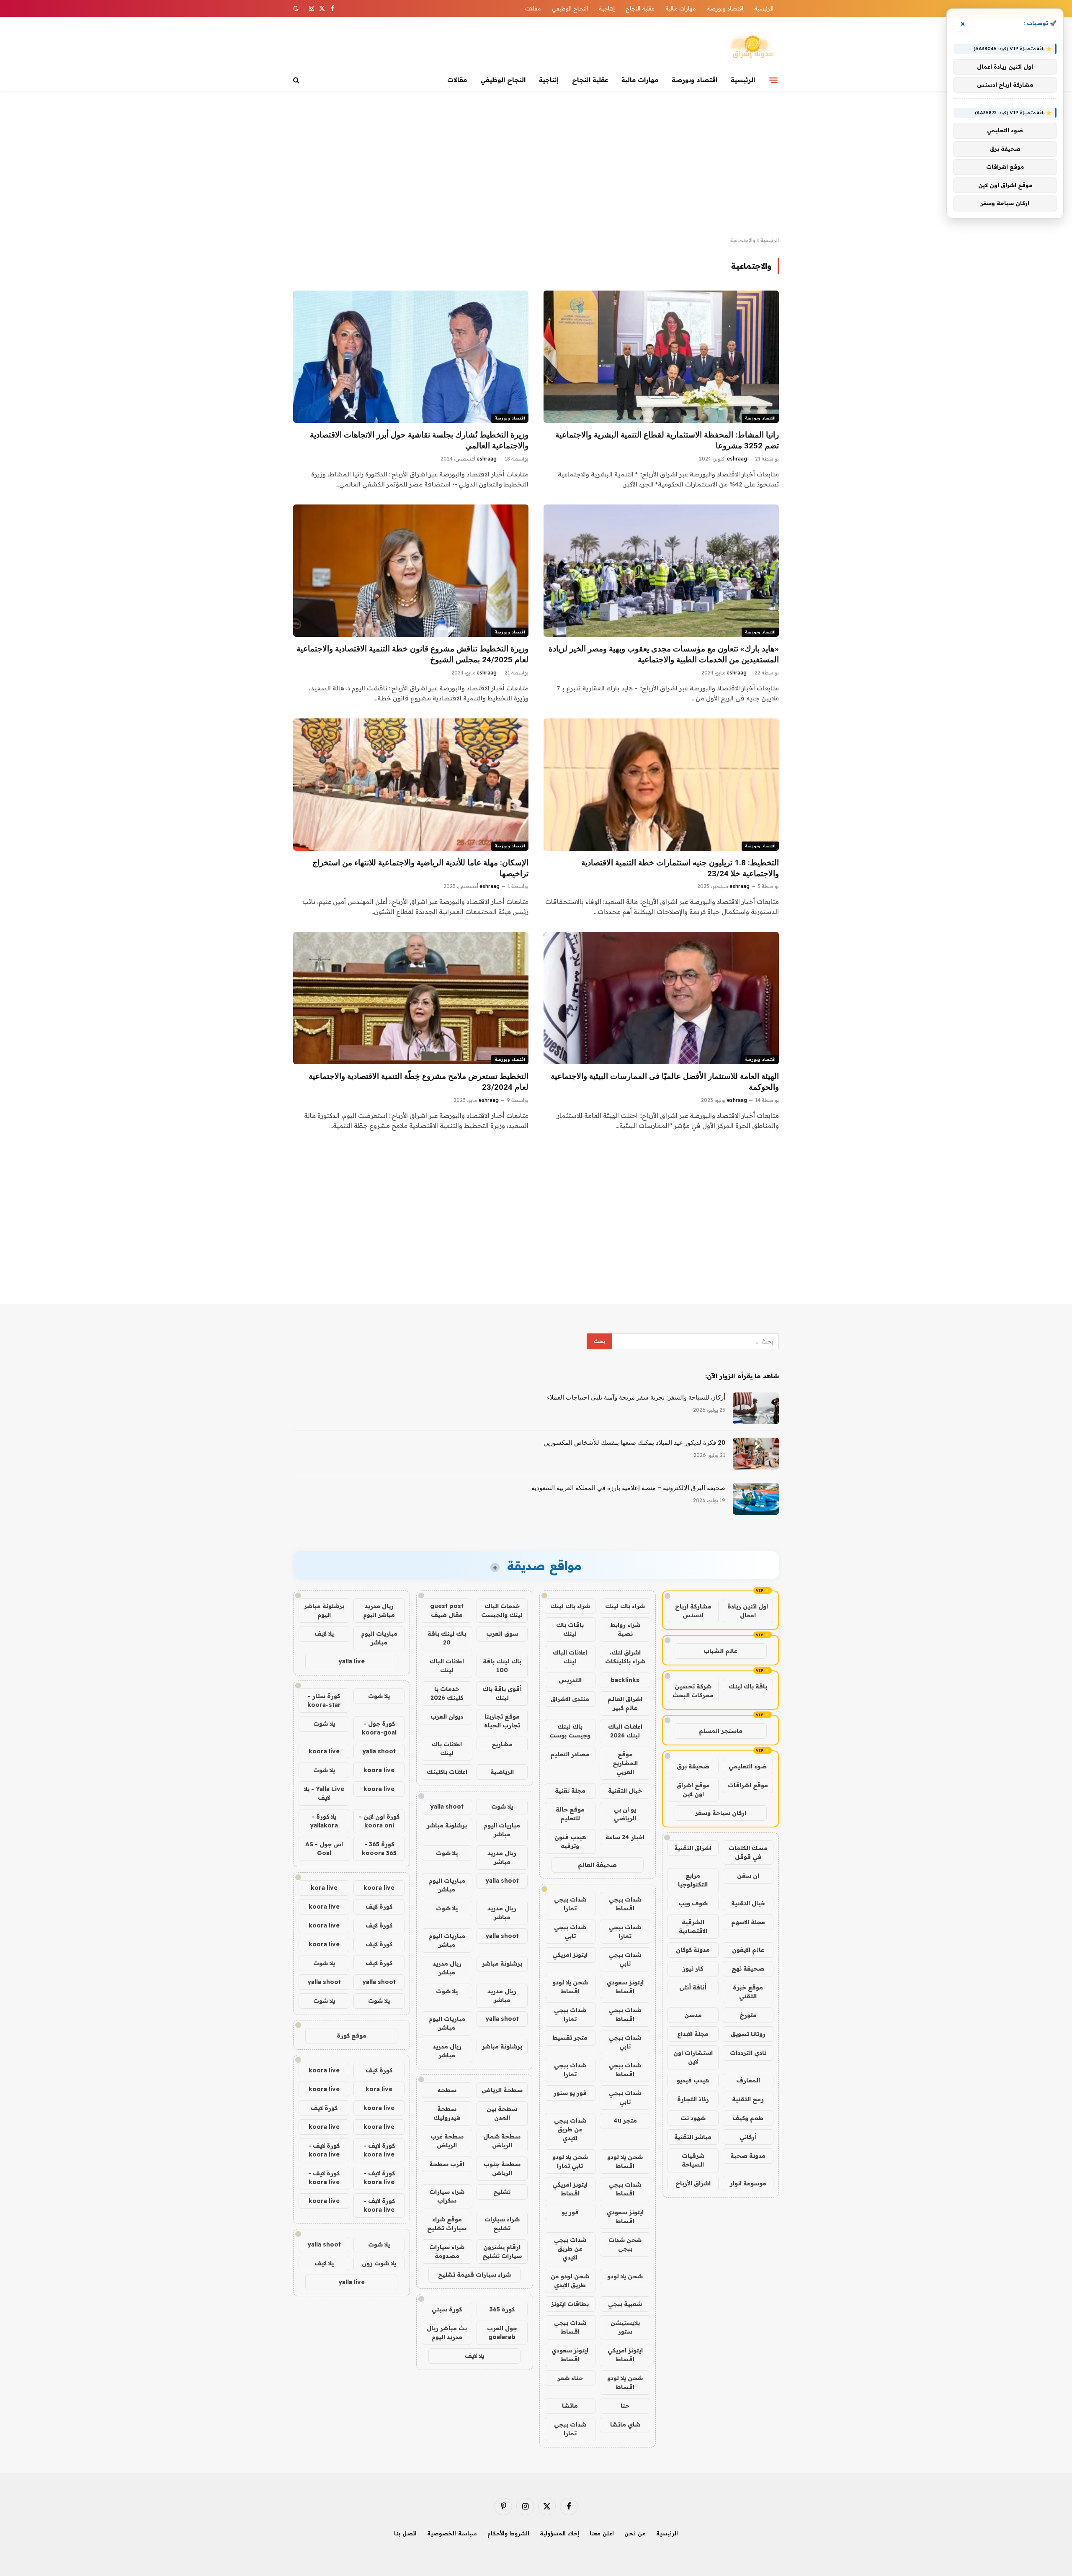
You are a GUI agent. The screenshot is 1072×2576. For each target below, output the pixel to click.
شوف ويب (693, 1903)
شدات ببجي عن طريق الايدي (570, 2129)
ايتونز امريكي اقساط (570, 2189)
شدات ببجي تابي (570, 1931)
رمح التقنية (748, 2099)
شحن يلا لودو (625, 2276)
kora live (324, 1888)
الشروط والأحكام (508, 2533)
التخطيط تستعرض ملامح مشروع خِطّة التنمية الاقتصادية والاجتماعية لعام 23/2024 (419, 1082)
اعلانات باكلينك (447, 1772)
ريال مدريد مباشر (502, 1857)
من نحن (635, 2533)
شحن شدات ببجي (625, 2244)
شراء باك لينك (625, 1606)
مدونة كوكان (693, 1950)
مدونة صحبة (748, 2156)
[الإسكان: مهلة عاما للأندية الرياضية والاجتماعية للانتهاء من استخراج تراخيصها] (411, 785)
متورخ (748, 2015)
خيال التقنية (748, 1903)
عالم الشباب (720, 1651)
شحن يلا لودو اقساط (570, 1987)
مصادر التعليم (570, 1754)
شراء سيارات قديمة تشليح (474, 2275)
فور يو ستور (570, 2093)
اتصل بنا (405, 2533)
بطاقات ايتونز (570, 2304)
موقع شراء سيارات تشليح (447, 2224)
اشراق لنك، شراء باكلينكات (625, 1657)
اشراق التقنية (693, 1848)
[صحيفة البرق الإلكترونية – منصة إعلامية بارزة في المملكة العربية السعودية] (756, 1499)
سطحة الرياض (502, 2090)
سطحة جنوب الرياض (502, 2168)
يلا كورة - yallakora (324, 1821)
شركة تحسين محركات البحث (693, 1691)
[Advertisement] (536, 164)
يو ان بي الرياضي (625, 1814)
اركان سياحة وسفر (721, 1813)
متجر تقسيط (570, 2038)
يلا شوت (502, 1807)
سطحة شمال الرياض (502, 2141)
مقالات (533, 8)
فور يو (570, 2212)
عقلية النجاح (640, 8)
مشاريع (502, 1744)
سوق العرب (502, 1634)
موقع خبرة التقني (748, 1992)
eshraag (737, 459)
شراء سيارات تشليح (502, 2224)
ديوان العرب (447, 1716)
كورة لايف (379, 1907)
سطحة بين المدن (502, 2113)
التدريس (570, 1680)
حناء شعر (570, 2378)
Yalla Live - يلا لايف (324, 1793)
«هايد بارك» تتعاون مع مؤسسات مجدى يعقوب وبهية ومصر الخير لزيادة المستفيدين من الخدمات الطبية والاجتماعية (664, 654)
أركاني (748, 2137)
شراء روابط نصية (625, 1629)
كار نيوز (693, 1969)
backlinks (625, 1680)
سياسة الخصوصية (452, 2533)
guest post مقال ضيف (447, 1610)
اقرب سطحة (447, 2164)
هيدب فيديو (693, 2080)
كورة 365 (502, 2309)
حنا (625, 2406)
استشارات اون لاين (693, 2057)
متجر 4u (625, 2121)
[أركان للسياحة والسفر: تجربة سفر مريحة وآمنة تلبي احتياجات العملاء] (756, 1408)
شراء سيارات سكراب (447, 2196)
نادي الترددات (748, 2053)
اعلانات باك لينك (447, 1749)
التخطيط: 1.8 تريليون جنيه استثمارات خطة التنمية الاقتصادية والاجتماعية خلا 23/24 (680, 868)
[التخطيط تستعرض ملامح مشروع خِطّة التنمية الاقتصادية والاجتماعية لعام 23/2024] (411, 998)
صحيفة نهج (748, 1969)
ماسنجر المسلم (721, 1731)
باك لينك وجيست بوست (570, 1731)
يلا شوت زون (379, 2263)
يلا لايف (474, 2356)
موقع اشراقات (748, 1785)
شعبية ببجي (625, 2304)
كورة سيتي (447, 2309)
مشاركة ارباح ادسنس (693, 1611)
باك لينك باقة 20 (447, 1638)
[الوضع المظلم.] (297, 8)
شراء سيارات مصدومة (447, 2251)
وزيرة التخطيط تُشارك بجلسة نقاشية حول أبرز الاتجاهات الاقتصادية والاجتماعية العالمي (419, 440)
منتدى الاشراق (570, 1699)
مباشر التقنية (693, 2137)
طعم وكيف (748, 2118)
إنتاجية (607, 8)
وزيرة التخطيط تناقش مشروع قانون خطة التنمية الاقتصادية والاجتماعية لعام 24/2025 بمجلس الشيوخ (412, 654)
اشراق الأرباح (693, 2183)
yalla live (352, 1661)
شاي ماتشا (625, 2424)
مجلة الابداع (693, 2034)
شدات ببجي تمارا (570, 1904)
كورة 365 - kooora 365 (379, 1849)
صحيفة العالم (597, 1865)
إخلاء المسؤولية (559, 2533)
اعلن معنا (602, 2533)
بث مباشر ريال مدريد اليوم (447, 2333)
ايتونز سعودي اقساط (625, 1987)
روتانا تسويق (748, 2034)
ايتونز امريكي (570, 1955)
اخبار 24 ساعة (625, 1837)
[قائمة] (773, 80)
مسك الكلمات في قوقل (748, 1852)
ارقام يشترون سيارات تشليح (502, 2251)
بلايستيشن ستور (625, 2327)
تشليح (502, 2192)
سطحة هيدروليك (447, 2113)
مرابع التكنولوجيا (693, 1880)
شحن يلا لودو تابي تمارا (570, 2161)
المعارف (748, 2080)
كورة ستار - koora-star (324, 1700)
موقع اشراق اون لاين (693, 1790)
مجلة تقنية (570, 1791)
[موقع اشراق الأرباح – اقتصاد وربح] (752, 47)
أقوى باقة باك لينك (502, 1693)
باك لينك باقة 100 (502, 1666)
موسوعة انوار (748, 2183)
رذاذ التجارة (693, 2099)
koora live (324, 1751)
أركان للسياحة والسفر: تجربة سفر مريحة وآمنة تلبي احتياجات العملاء (636, 1397)
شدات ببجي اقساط (625, 1904)
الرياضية (502, 1772)
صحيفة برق (693, 1766)
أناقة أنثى (693, 1987)
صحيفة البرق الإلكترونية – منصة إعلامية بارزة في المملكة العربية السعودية (628, 1488)
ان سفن (748, 1876)
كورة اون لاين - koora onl (379, 1821)
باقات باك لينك (570, 1629)
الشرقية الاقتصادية (693, 1926)
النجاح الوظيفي (570, 8)
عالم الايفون (748, 1950)
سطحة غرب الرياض (447, 2141)
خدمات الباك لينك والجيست (502, 1610)
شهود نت (693, 2118)
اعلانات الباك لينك (570, 1657)
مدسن (693, 2015)
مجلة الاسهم (748, 1922)
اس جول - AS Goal (324, 1849)
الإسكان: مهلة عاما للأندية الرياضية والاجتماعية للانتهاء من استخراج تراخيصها (420, 868)
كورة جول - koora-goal (379, 1728)
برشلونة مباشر (447, 1825)
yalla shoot (447, 1807)
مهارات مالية (681, 8)
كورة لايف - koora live (379, 2150)
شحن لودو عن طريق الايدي (570, 2281)
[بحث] (297, 80)
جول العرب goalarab (502, 2333)
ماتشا (570, 2406)
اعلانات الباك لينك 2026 (625, 1731)
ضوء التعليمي (748, 1766)
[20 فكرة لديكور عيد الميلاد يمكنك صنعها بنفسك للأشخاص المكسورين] (756, 1454)
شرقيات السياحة (693, 2160)
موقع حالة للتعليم (570, 1814)
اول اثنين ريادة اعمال (748, 1611)
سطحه (447, 2090)
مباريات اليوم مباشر (502, 1830)
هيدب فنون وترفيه (570, 1841)
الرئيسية (764, 8)
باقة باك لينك (748, 1686)
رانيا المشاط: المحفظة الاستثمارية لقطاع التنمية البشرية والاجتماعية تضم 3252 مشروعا (667, 440)
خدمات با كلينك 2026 (447, 1693)
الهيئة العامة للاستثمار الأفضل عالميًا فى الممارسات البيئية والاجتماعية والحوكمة (665, 1082)
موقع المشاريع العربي (625, 1763)
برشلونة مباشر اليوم (324, 1610)
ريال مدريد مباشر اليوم (379, 1610)
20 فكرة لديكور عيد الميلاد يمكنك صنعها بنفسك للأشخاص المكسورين (634, 1443)
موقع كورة (352, 2036)
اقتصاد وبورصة (725, 8)
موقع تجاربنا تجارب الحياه (502, 1721)
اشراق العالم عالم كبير (625, 1703)
